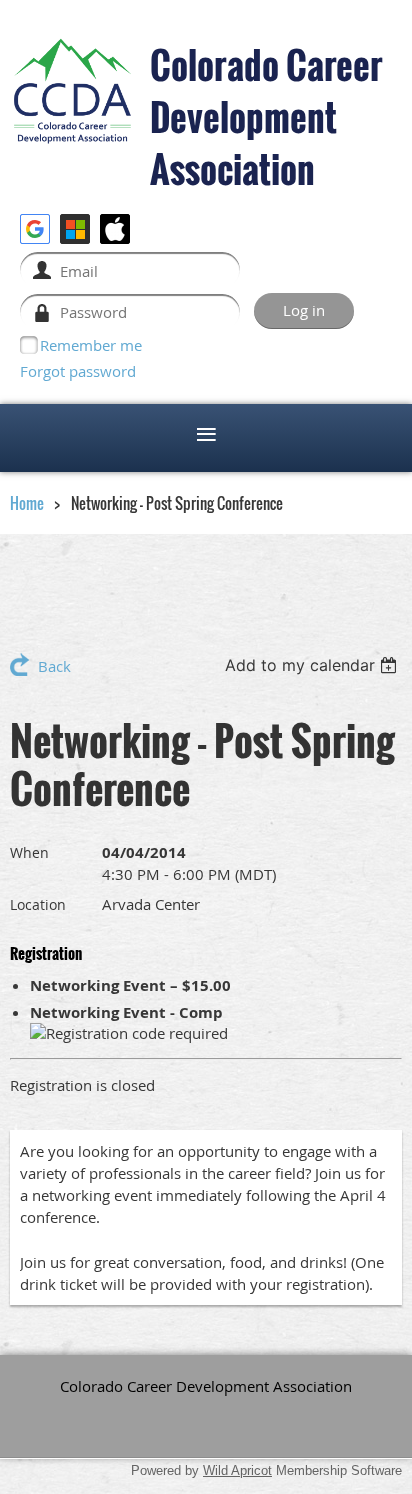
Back (54, 666)
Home (27, 503)
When (29, 852)
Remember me (91, 345)
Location (38, 904)
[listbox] (313, 665)
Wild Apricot (237, 1470)
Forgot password (78, 371)
